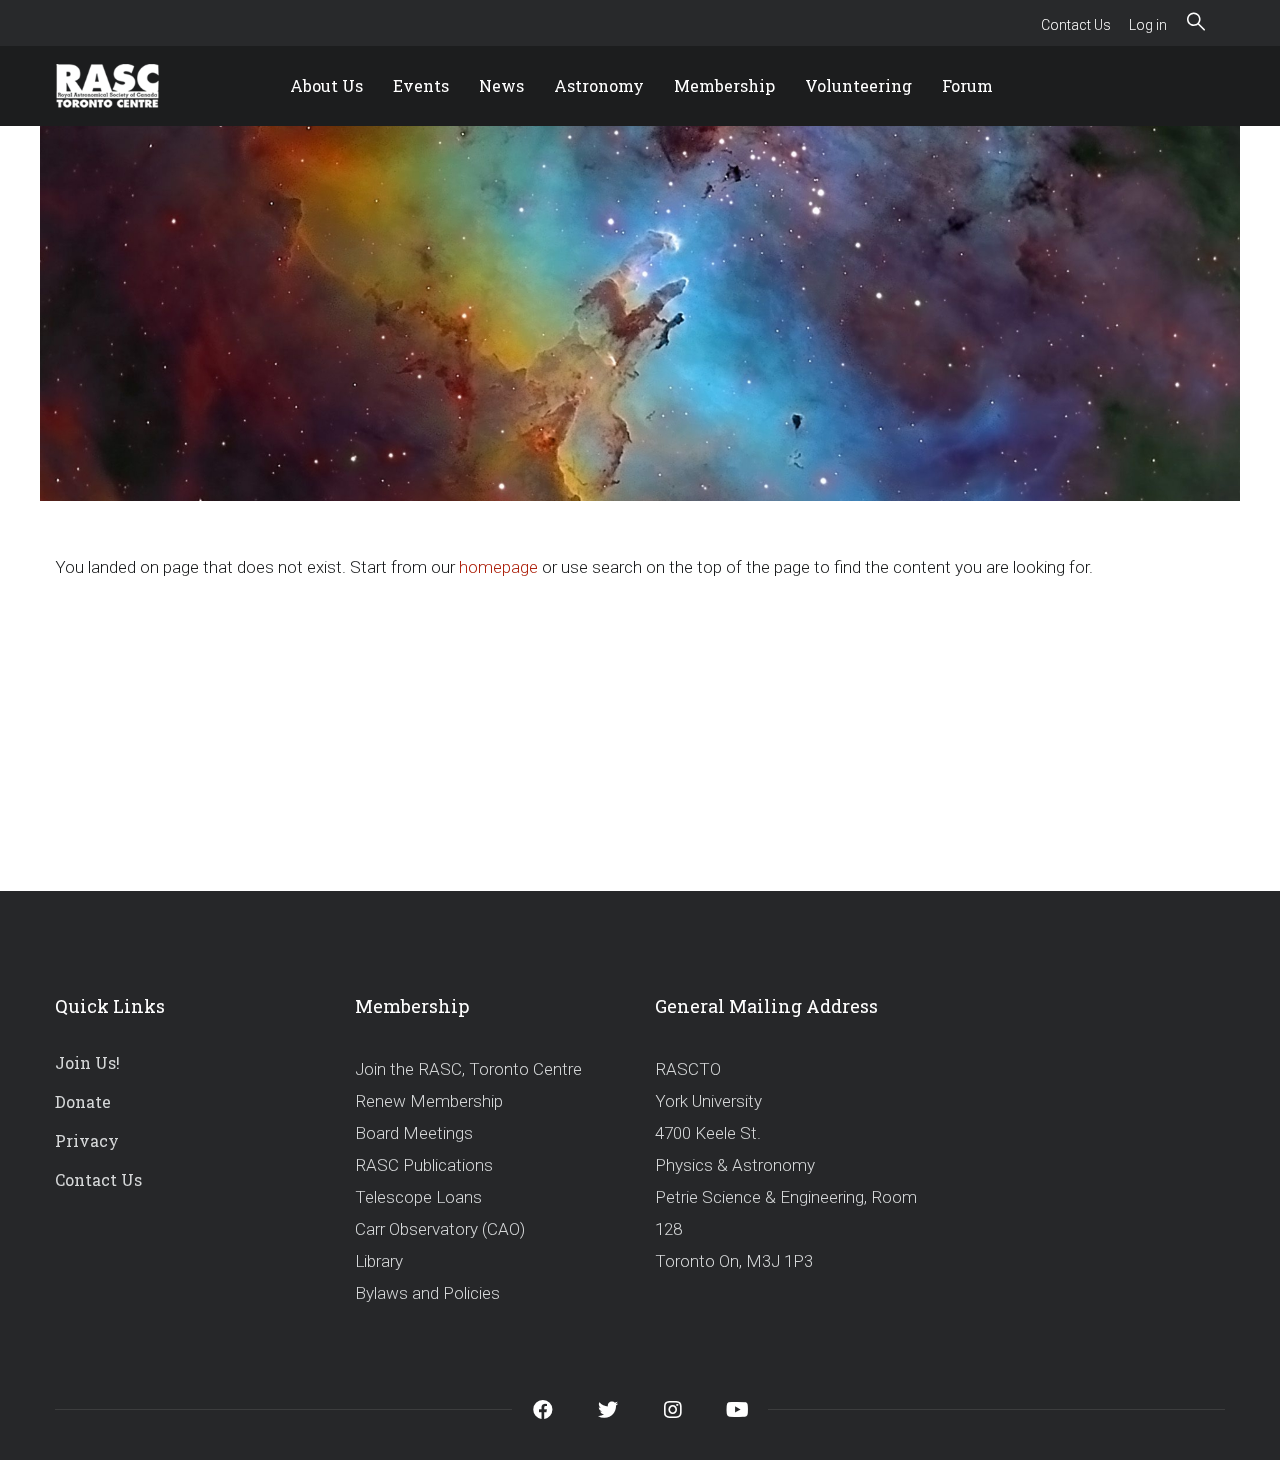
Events (421, 85)
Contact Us (1076, 25)
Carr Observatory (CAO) (440, 1229)
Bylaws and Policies (427, 1293)
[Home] (130, 86)
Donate (83, 1101)
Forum (967, 85)
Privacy (87, 1140)
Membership (724, 85)
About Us (326, 85)
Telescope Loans (418, 1197)
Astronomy (599, 85)
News (501, 85)
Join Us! (87, 1062)
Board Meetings (414, 1133)
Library (379, 1261)
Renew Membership (429, 1101)
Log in (1148, 25)
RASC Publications (424, 1165)
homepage (498, 567)
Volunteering (858, 85)
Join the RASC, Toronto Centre (468, 1069)
